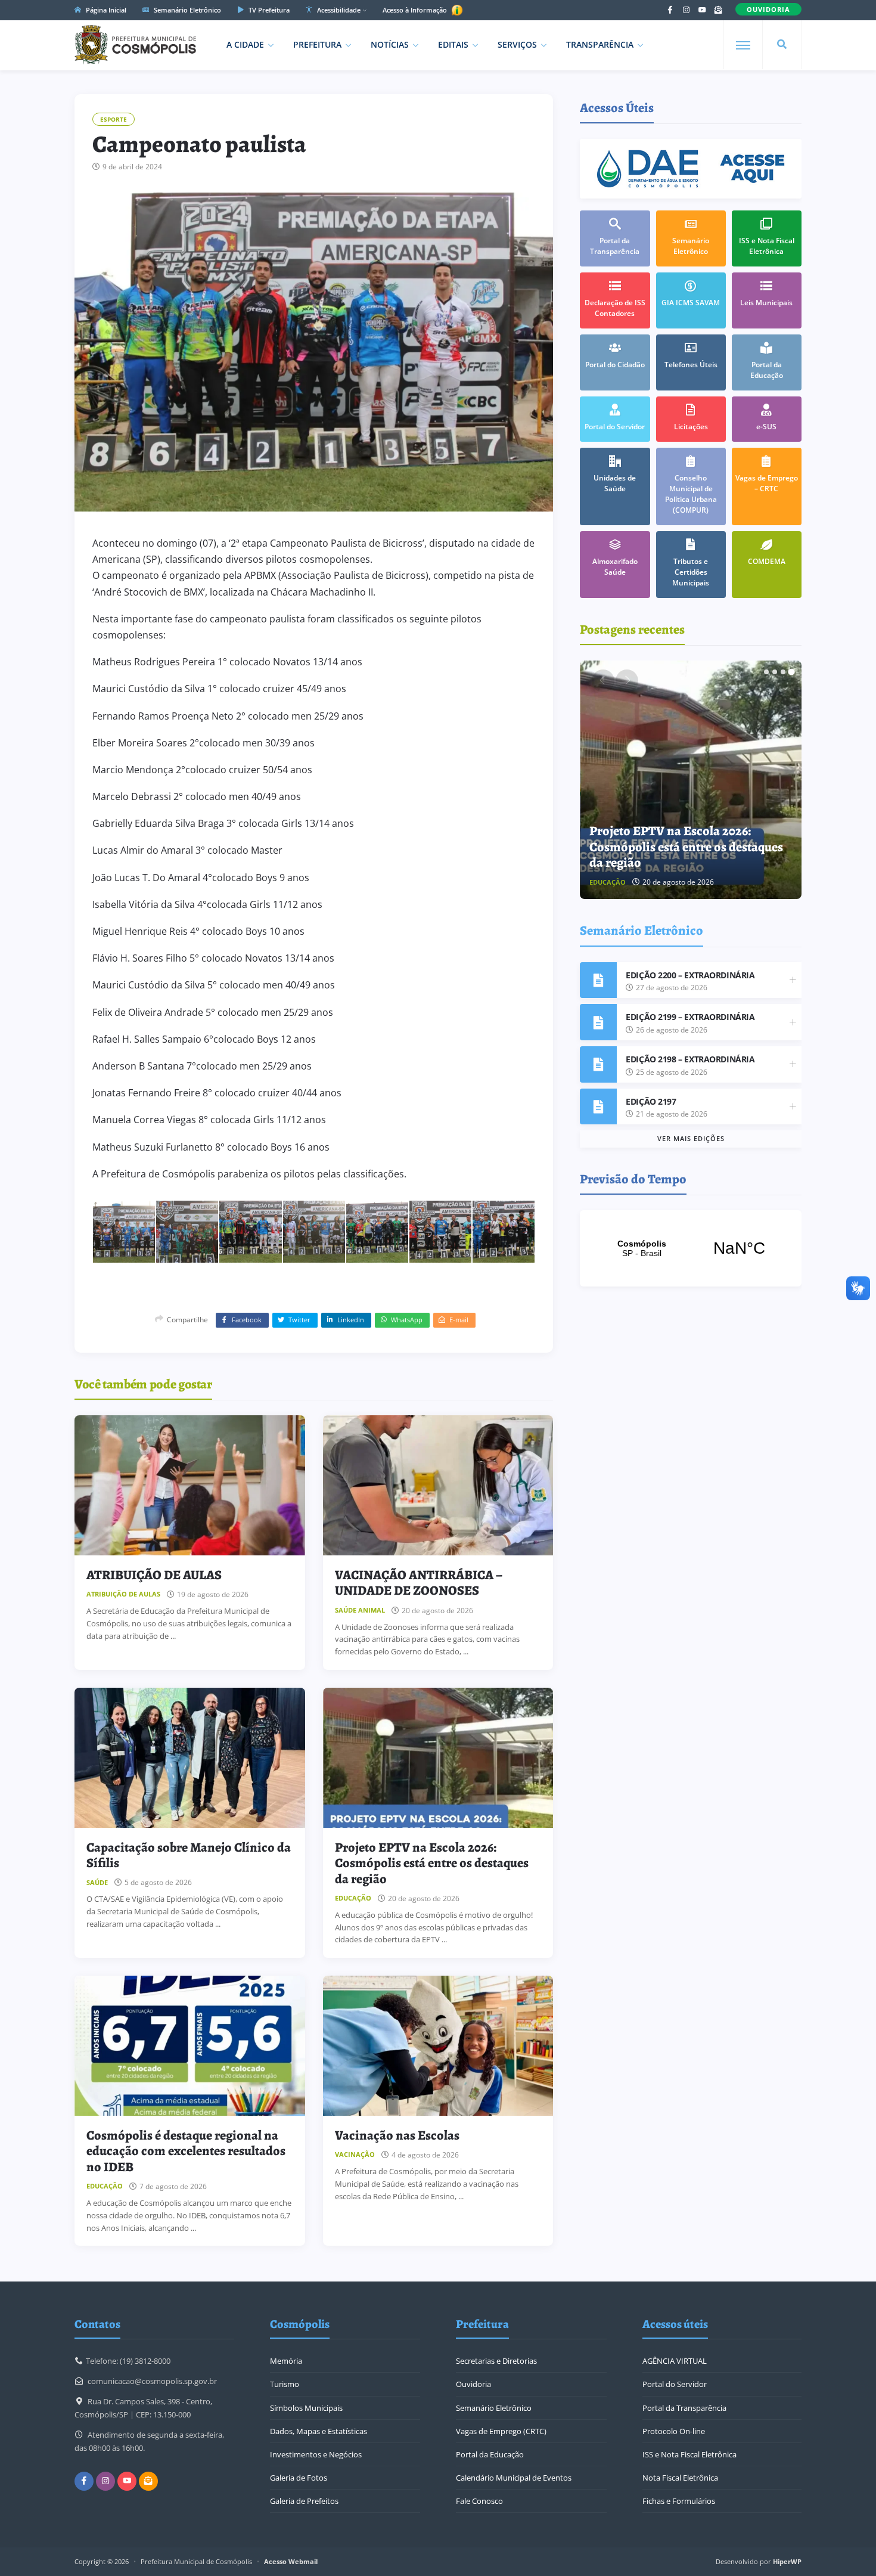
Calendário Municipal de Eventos (514, 2478)
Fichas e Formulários (679, 2501)
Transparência (600, 44)
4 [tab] (791, 672)
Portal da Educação (490, 2454)
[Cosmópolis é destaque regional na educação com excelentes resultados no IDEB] (190, 2046)
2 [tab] (775, 672)
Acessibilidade (338, 10)
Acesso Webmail (291, 2561)
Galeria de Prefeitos (304, 2501)
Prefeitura (317, 44)
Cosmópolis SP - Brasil (691, 1248)
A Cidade (245, 44)
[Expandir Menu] (743, 45)
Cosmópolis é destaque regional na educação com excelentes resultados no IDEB (186, 2151)
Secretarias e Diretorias (496, 2361)
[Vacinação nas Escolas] (438, 2046)
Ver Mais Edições (691, 1138)
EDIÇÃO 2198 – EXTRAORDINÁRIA (690, 1059)
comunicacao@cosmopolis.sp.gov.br (152, 2381)
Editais (453, 44)
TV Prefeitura (268, 10)
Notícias (390, 44)
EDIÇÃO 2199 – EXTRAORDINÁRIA (690, 1017)
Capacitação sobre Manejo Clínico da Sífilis (189, 1855)
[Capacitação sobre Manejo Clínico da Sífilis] (190, 1758)
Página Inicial (105, 10)
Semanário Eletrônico (187, 10)
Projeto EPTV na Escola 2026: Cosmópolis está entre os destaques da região (432, 1863)
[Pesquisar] (782, 45)
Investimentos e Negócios (316, 2454)
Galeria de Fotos (299, 2478)
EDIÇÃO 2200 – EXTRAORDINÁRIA (690, 975)
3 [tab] (783, 672)
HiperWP (787, 2561)
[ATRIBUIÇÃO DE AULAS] (190, 1485)
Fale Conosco (479, 2501)
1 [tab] (766, 672)
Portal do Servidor (675, 2384)
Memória (286, 2361)
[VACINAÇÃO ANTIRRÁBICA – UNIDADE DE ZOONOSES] (438, 1485)
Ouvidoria (473, 2384)
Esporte (114, 119)
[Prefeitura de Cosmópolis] (135, 45)
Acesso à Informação (416, 10)
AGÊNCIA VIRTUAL (675, 2361)
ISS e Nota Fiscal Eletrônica (689, 2454)
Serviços (517, 44)
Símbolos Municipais (306, 2408)
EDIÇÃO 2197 (651, 1101)
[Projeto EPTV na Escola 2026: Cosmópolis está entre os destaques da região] (438, 1758)
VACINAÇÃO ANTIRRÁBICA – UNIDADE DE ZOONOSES (419, 1583)
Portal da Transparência (684, 2408)
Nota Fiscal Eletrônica (680, 2478)
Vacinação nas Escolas (397, 2135)
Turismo (285, 2384)
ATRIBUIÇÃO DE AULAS (154, 1575)
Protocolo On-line (674, 2431)
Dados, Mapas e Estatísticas (319, 2431)
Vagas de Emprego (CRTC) (501, 2431)
